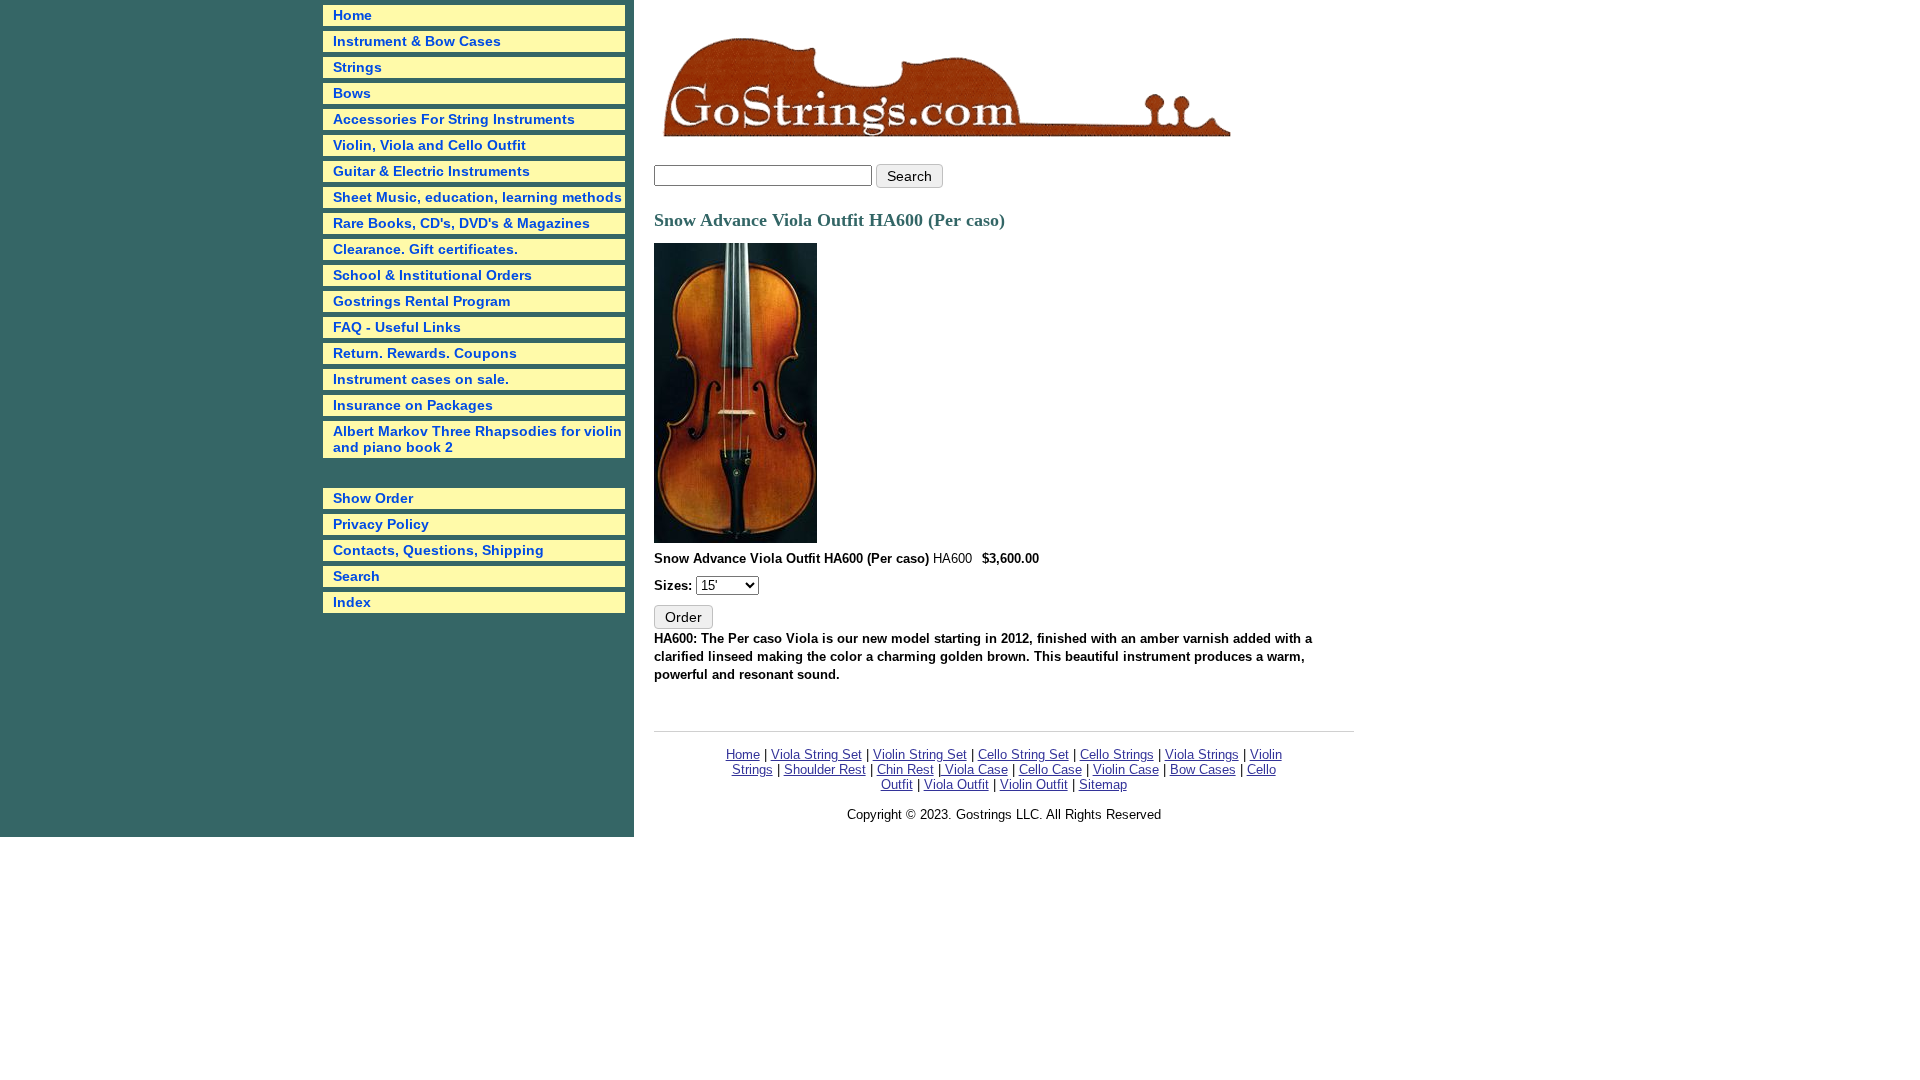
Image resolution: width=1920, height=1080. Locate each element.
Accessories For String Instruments (454, 119)
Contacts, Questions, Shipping (438, 550)
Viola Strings (1202, 754)
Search (356, 576)
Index (352, 602)
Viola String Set (816, 754)
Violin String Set (920, 754)
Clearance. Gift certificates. (425, 249)
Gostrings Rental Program (421, 301)
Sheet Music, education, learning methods (477, 197)
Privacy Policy (381, 524)
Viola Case (974, 769)
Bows (352, 93)
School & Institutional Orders (432, 275)
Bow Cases (1203, 769)
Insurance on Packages (413, 405)
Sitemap (1103, 784)
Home (743, 754)
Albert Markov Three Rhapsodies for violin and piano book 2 (477, 439)
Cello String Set (1023, 754)
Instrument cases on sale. (421, 379)
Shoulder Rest (825, 769)
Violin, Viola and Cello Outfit (429, 145)
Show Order (373, 498)
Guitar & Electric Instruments (431, 171)
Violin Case (1126, 769)
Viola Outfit (956, 784)
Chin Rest (905, 769)
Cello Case (1050, 769)
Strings (357, 67)
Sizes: (675, 585)
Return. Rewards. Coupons (425, 353)
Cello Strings (1117, 754)
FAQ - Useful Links (397, 327)
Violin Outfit (1034, 784)
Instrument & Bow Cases (417, 41)
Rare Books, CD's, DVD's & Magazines (461, 223)
